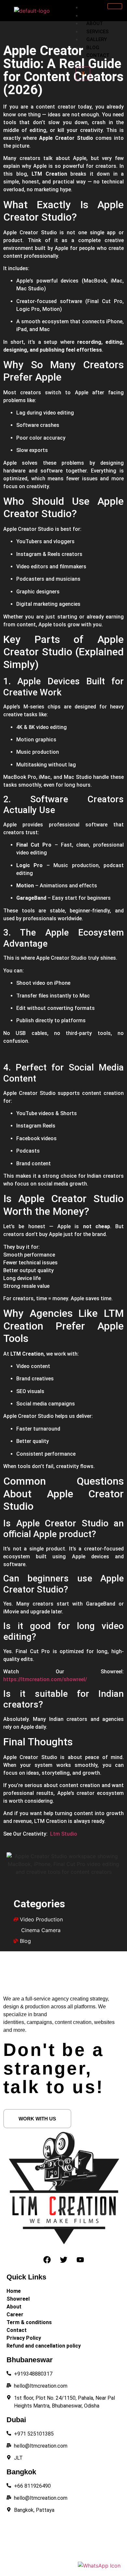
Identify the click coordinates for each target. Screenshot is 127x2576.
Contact (98, 55)
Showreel (99, 16)
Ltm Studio (63, 1834)
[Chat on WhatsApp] (99, 2566)
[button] (37, 2119)
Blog (93, 48)
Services (98, 32)
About (95, 23)
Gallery (97, 39)
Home (93, 7)
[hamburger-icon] (115, 6)
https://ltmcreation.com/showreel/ (45, 1679)
